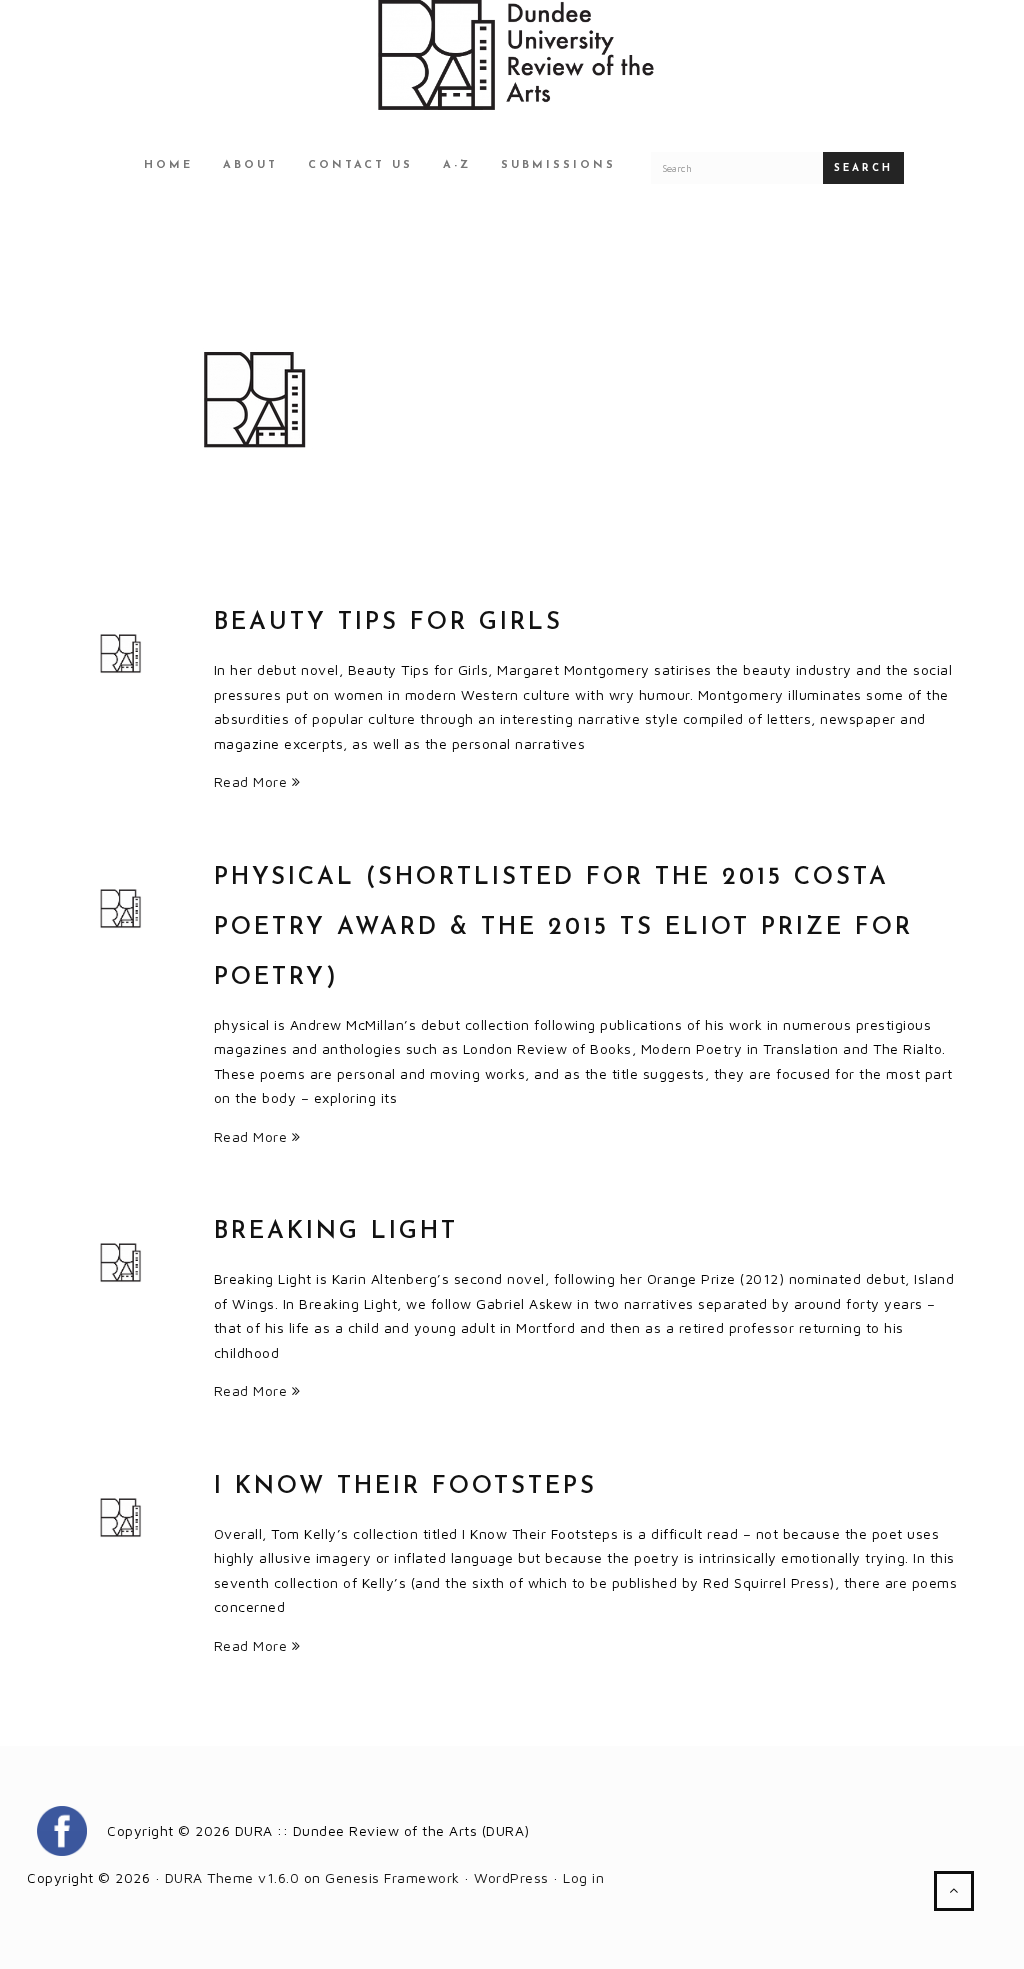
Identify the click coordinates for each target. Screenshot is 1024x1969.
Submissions (558, 165)
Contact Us (360, 165)
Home (168, 165)
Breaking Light (336, 1232)
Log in (583, 1877)
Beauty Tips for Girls (388, 623)
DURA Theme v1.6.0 (232, 1877)
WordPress (511, 1877)
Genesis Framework (392, 1877)
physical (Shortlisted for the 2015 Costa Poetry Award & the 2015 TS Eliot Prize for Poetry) (563, 928)
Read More (253, 781)
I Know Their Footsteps (405, 1487)
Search (863, 168)
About (250, 165)
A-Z (457, 165)
